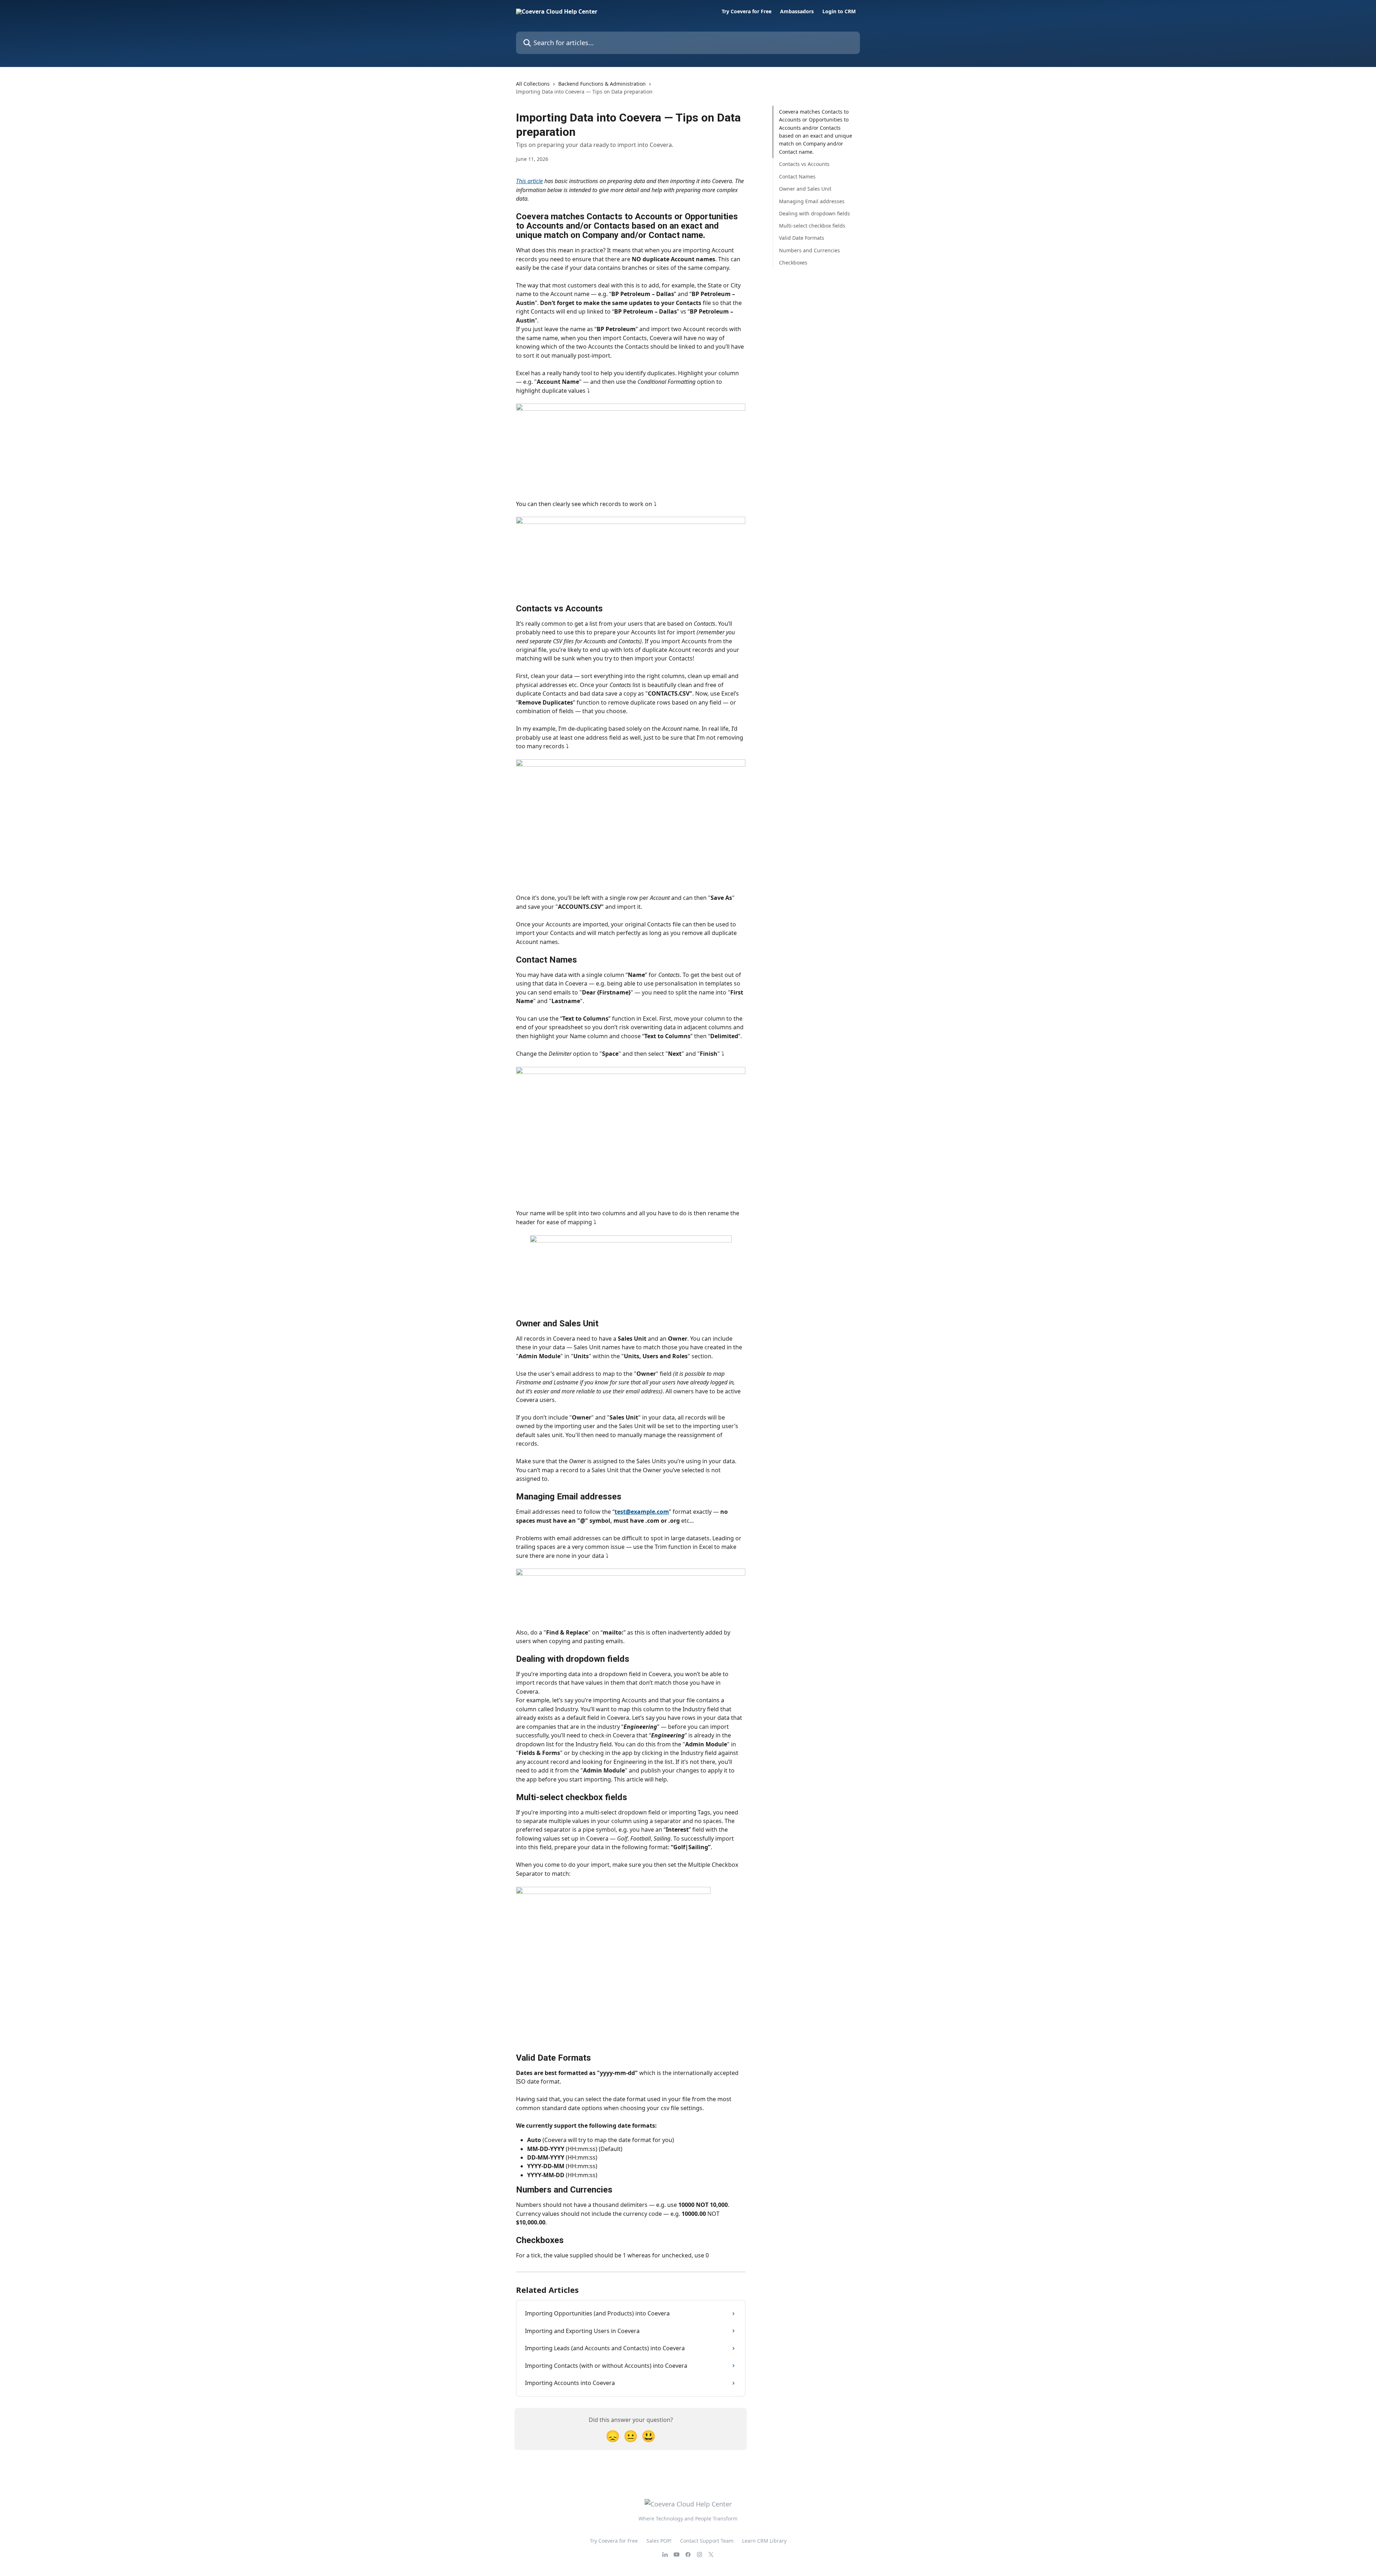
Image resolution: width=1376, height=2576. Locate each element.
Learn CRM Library (764, 2541)
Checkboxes (793, 263)
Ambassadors (797, 11)
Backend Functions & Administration (602, 84)
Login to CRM (839, 11)
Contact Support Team (707, 2541)
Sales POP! (659, 2541)
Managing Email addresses (812, 201)
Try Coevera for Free (747, 11)
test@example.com (642, 1512)
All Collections (533, 84)
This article (529, 181)
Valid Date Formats (802, 238)
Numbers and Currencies (809, 250)
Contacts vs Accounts (804, 164)
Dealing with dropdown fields (814, 213)
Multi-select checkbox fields (812, 226)
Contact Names (797, 176)
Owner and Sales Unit (805, 189)
